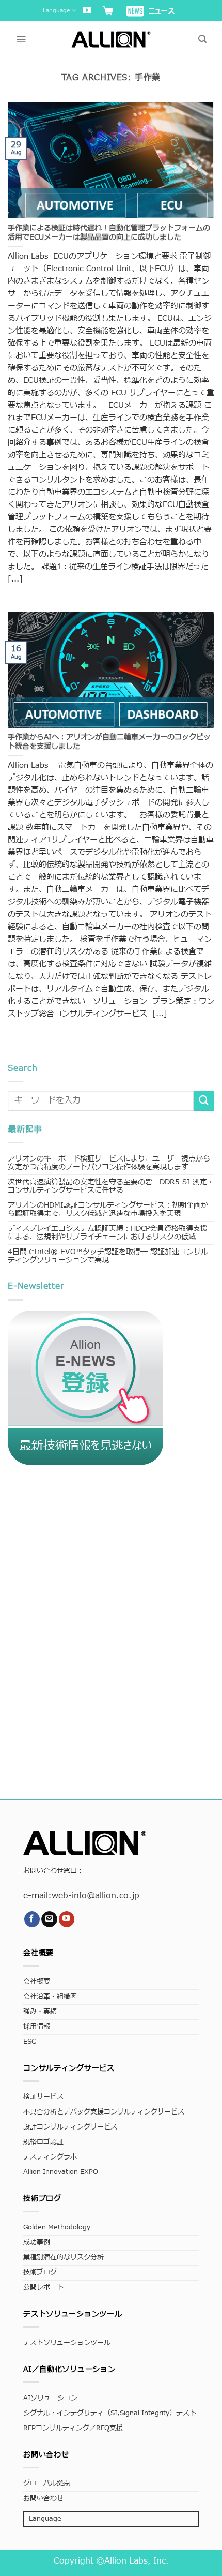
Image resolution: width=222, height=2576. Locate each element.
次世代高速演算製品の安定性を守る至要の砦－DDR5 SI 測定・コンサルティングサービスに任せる (111, 1186)
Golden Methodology (57, 2228)
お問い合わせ (43, 2499)
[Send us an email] (49, 1919)
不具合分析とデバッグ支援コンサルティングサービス (104, 2112)
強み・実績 (40, 2012)
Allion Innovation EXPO (61, 2172)
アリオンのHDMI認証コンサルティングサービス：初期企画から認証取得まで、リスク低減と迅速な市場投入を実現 (108, 1209)
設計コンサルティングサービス (70, 2127)
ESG (30, 2042)
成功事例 (37, 2243)
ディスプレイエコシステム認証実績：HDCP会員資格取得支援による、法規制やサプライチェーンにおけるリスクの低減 (108, 1233)
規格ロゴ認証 (43, 2142)
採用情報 (37, 2027)
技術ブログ (40, 2273)
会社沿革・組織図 (50, 1997)
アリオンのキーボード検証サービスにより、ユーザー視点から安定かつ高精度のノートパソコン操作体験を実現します (109, 1163)
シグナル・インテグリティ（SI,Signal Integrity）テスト (110, 2413)
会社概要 (37, 1982)
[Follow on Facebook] (32, 1919)
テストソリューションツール (67, 2343)
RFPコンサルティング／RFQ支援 (73, 2428)
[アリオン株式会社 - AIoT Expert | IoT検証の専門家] (111, 39)
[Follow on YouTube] (87, 11)
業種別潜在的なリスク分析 (64, 2258)
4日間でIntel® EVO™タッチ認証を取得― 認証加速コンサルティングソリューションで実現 (108, 1256)
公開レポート (43, 2288)
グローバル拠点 (47, 2484)
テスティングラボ (50, 2157)
